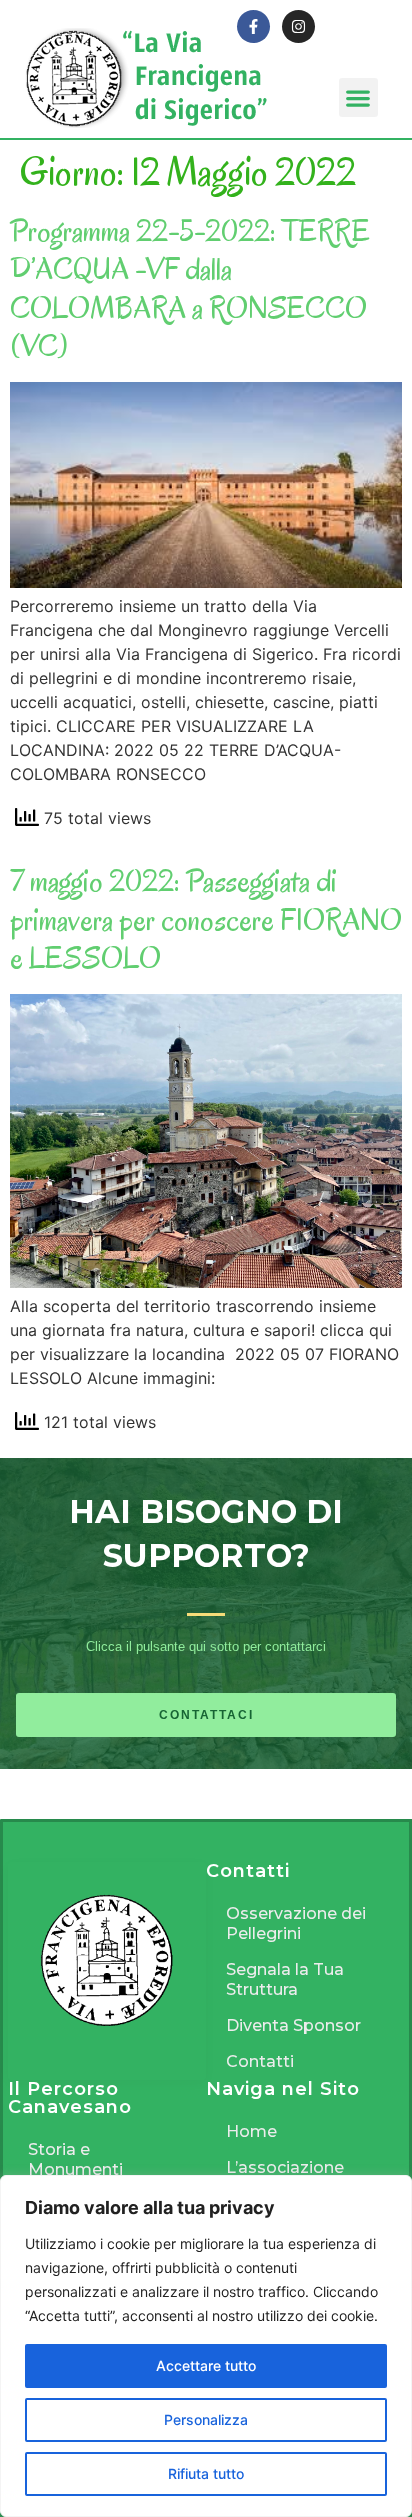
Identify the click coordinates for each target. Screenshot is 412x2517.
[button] (358, 97)
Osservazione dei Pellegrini (296, 1923)
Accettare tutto (206, 2365)
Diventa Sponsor (293, 2025)
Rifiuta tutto (206, 2473)
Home (251, 2131)
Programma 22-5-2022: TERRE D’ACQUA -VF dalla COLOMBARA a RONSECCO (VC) (190, 288)
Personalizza (206, 2419)
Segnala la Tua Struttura (285, 1979)
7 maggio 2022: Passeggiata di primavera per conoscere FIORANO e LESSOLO (206, 919)
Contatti (260, 2061)
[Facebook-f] (253, 26)
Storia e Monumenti (75, 2159)
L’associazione (285, 2167)
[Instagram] (298, 26)
